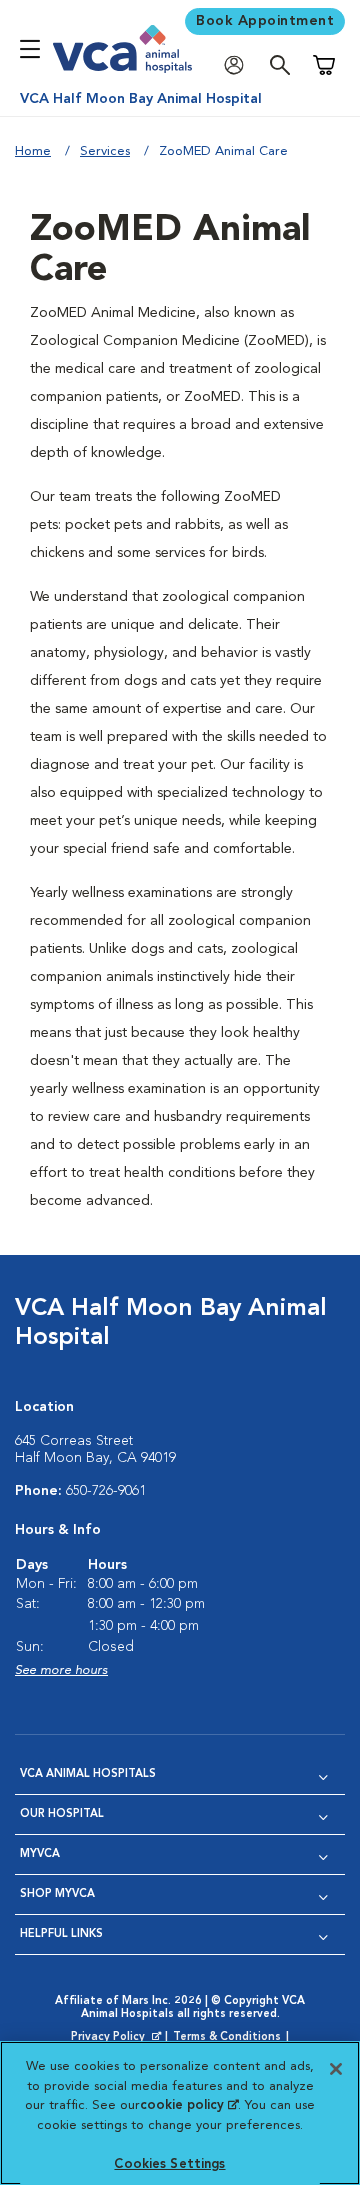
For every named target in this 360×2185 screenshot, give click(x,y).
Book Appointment (265, 21)
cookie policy (189, 2105)
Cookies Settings (169, 2164)
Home (33, 151)
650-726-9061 (106, 1491)
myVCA (40, 1854)
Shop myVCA (57, 1894)
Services (105, 151)
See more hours (61, 1670)
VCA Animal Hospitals (88, 1774)
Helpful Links (61, 1934)
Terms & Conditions (227, 2037)
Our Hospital (62, 1814)
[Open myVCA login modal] (239, 65)
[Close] (336, 2069)
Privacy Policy (118, 2038)
